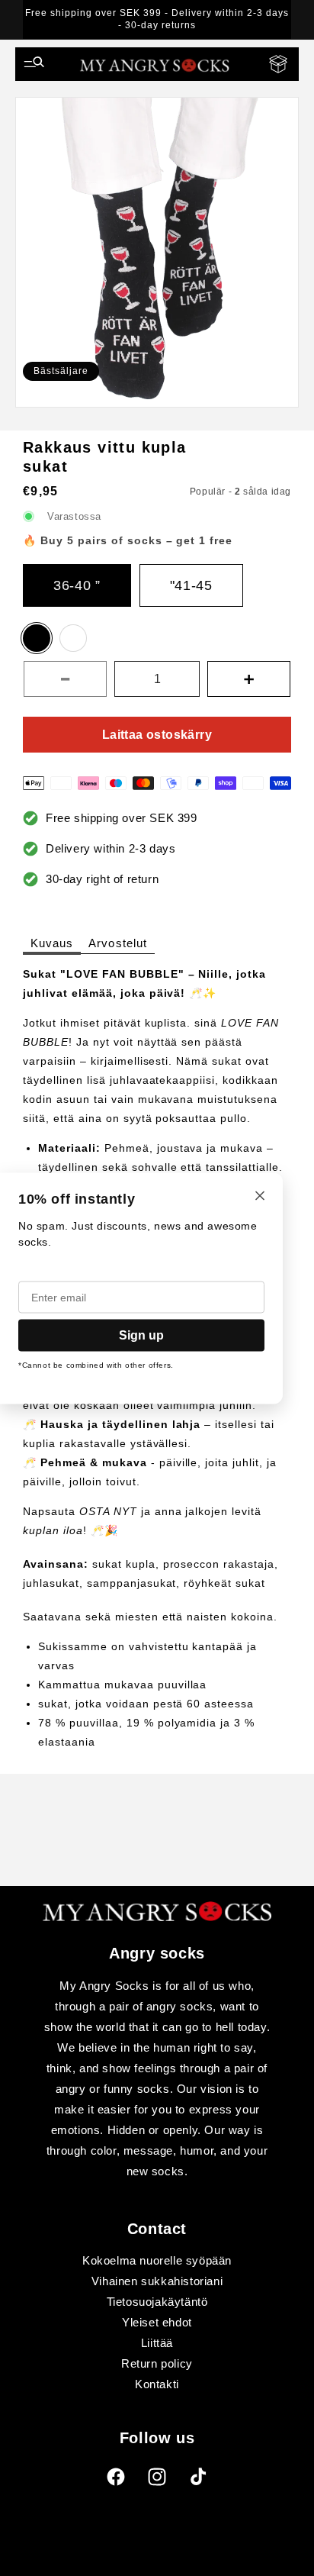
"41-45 (191, 585)
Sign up (141, 1335)
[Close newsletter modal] (260, 1196)
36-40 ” (77, 585)
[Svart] (37, 638)
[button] (34, 64)
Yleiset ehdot (157, 2322)
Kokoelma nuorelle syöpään (157, 2260)
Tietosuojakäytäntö (157, 2302)
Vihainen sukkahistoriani (157, 2281)
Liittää (157, 2343)
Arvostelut (118, 943)
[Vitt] (73, 638)
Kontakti (157, 2384)
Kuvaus (52, 943)
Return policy (157, 2363)
